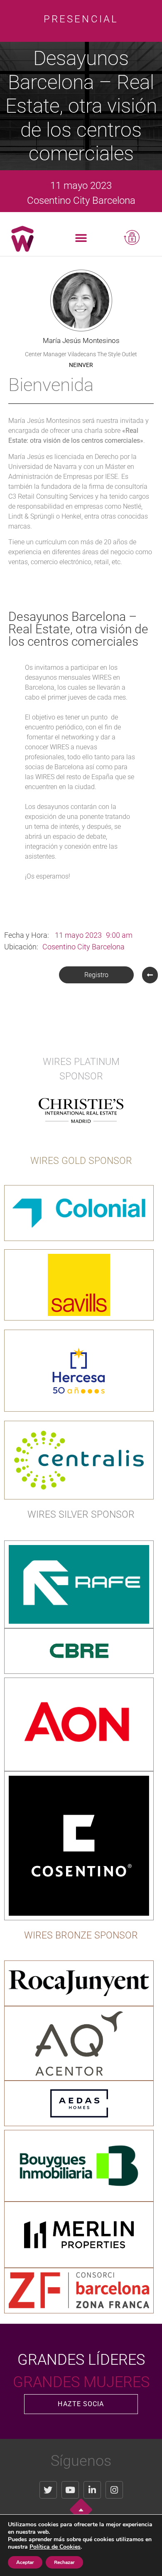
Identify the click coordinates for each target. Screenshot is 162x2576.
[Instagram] (114, 2490)
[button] (81, 238)
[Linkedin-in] (92, 2490)
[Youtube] (70, 2490)
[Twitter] (48, 2490)
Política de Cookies (55, 2547)
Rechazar (64, 2562)
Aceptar (25, 2562)
